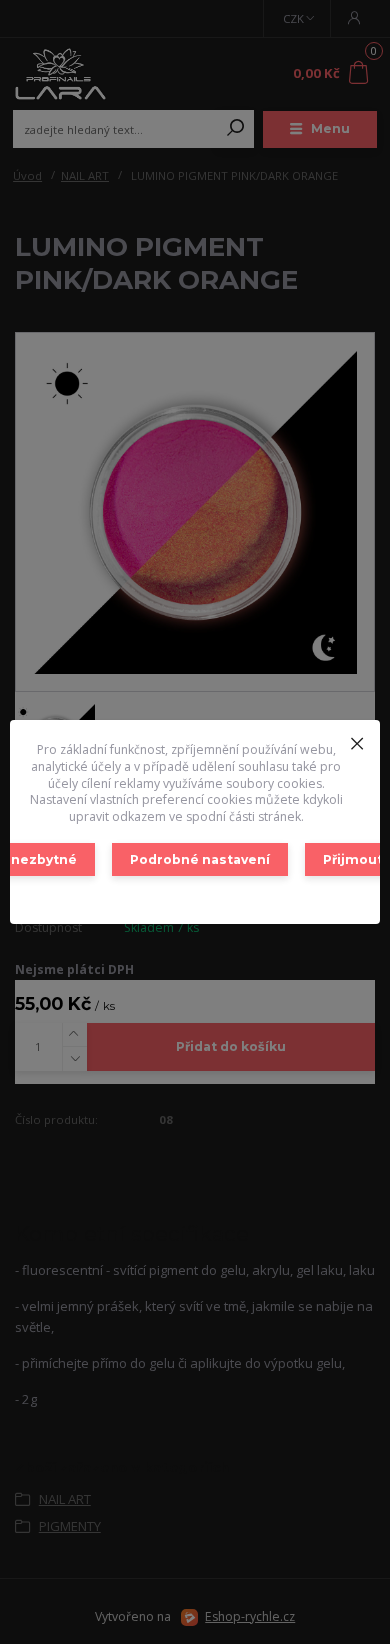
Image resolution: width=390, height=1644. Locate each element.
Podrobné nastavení (200, 859)
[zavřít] (357, 740)
